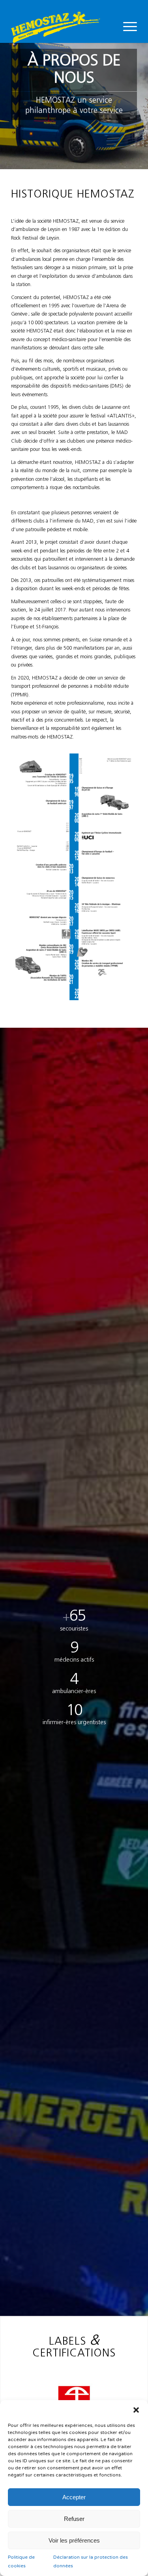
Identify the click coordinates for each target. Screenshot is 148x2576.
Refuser (74, 2519)
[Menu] (126, 27)
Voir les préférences (74, 2540)
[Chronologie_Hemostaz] (74, 877)
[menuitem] (126, 27)
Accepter (74, 2497)
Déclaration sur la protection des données (91, 2561)
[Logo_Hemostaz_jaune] (61, 27)
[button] (136, 2410)
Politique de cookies (21, 2561)
